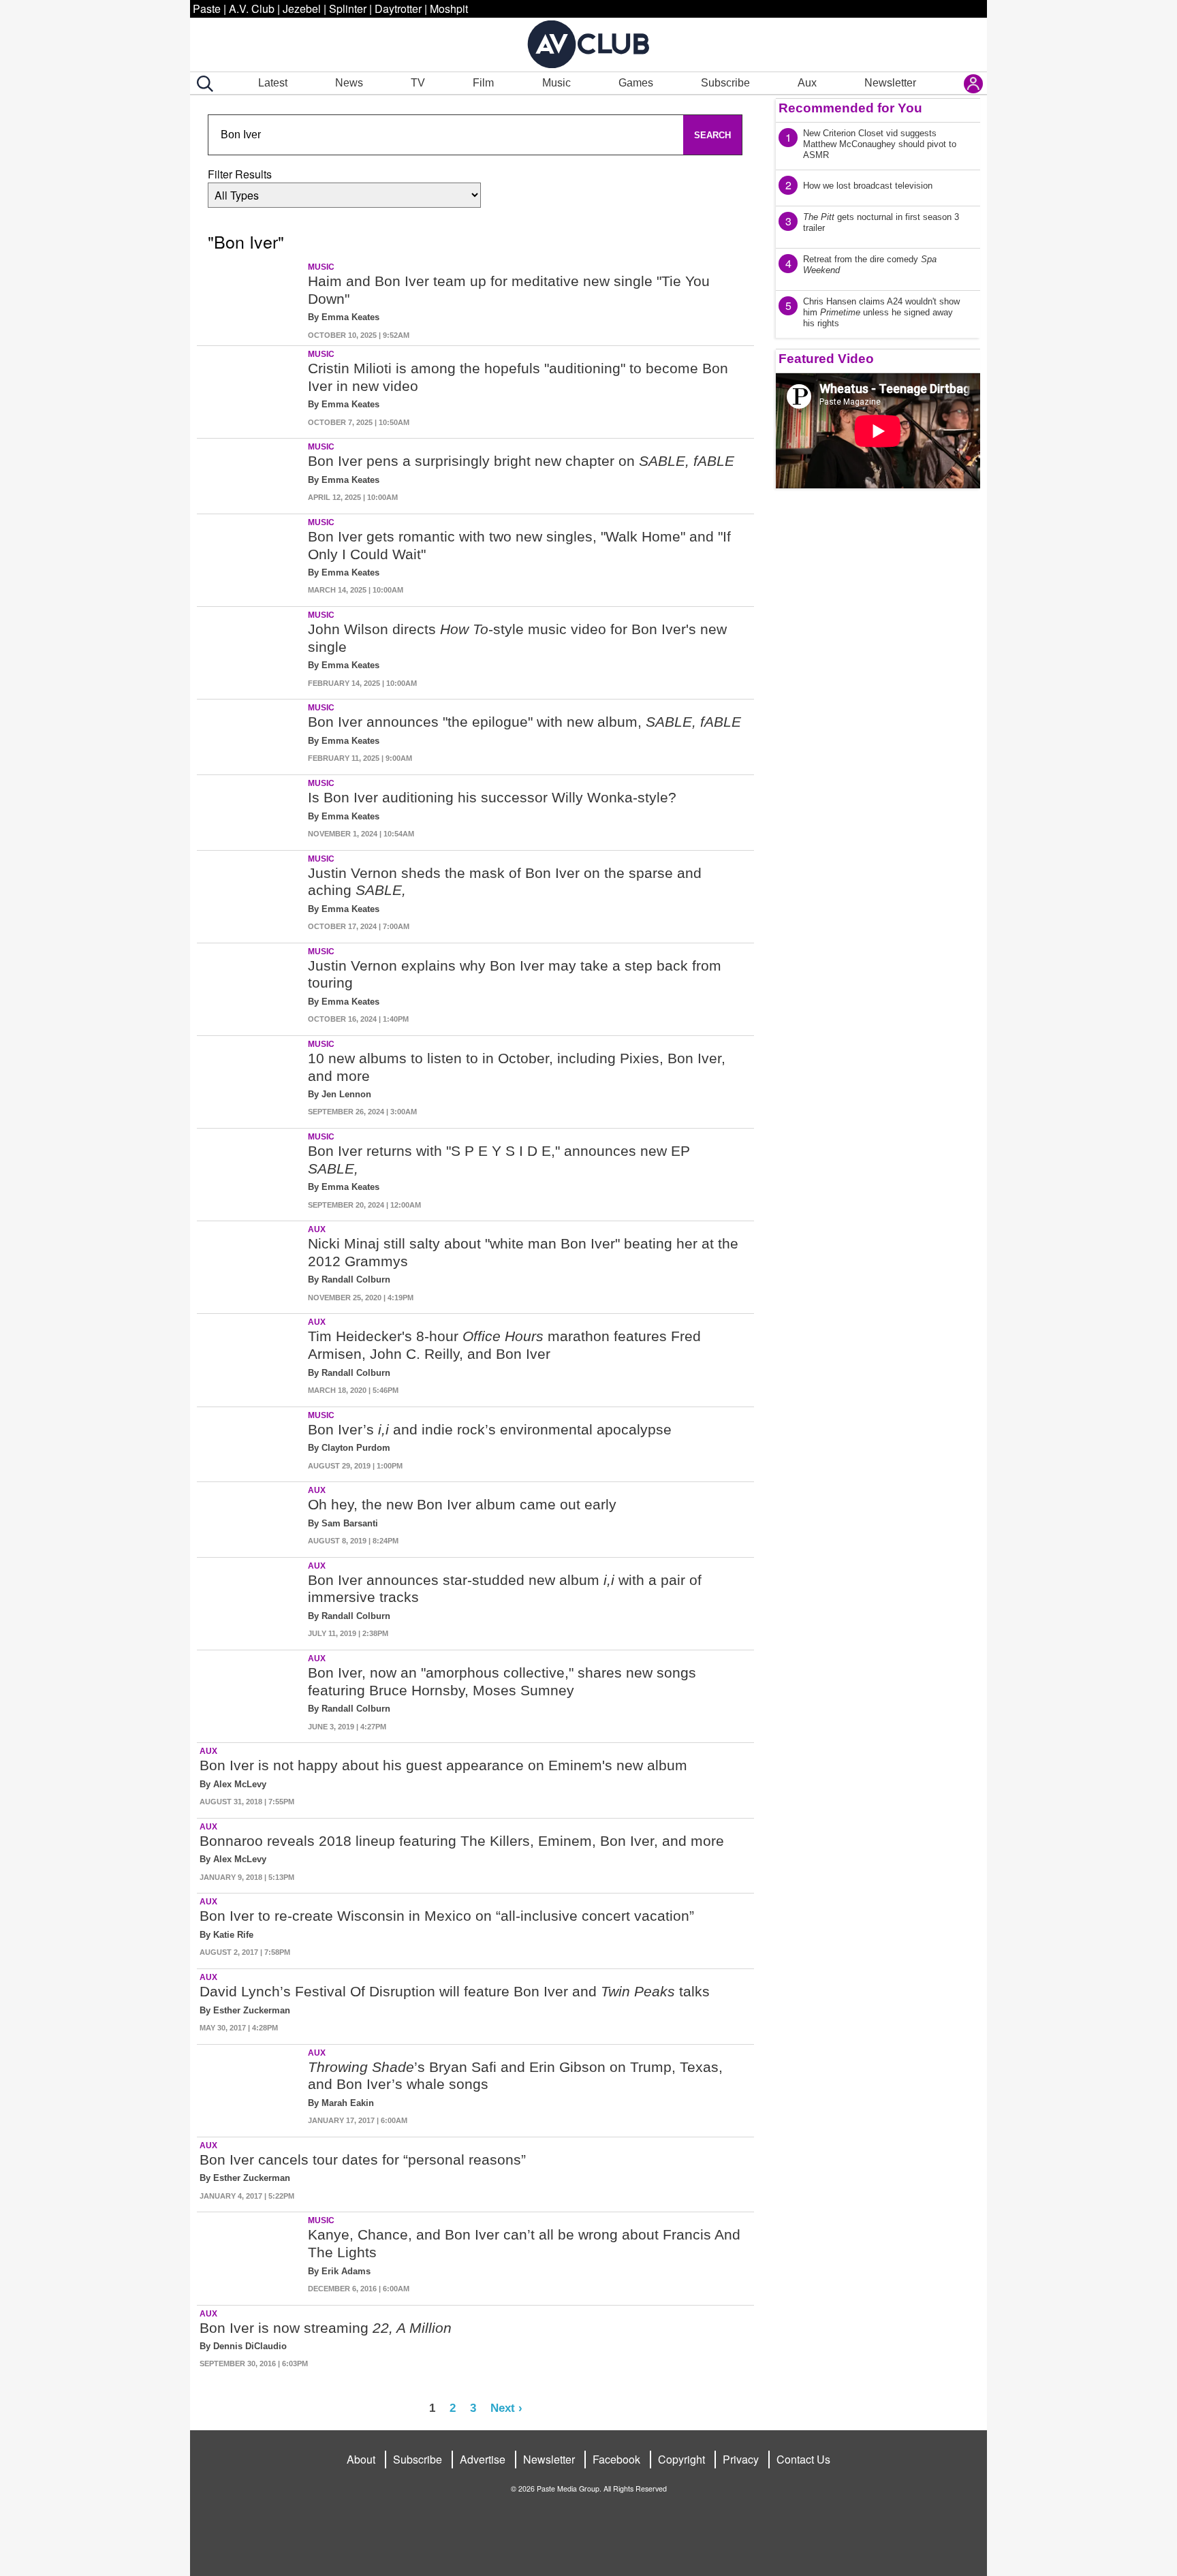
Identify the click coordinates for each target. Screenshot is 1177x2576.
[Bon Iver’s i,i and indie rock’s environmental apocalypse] (251, 1442)
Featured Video (826, 359)
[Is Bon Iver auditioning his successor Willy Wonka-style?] (251, 810)
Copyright (681, 2459)
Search (712, 135)
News (349, 83)
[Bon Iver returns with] (251, 1172)
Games (636, 83)
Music (556, 83)
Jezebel (302, 9)
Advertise (483, 2459)
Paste (207, 9)
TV (418, 83)
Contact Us (803, 2459)
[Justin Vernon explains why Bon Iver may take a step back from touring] (251, 987)
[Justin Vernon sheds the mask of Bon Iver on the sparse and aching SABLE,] (251, 894)
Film (483, 83)
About (361, 2459)
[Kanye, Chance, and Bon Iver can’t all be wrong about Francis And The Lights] (251, 2256)
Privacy (741, 2459)
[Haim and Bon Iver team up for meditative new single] (251, 302)
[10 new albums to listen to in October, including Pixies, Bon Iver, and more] (251, 1079)
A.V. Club (252, 9)
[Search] (202, 84)
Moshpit (449, 9)
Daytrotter (398, 9)
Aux (807, 83)
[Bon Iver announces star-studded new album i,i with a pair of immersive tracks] (251, 1601)
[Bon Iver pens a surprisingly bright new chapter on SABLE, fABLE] (251, 473)
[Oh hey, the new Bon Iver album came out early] (251, 1517)
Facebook (616, 2459)
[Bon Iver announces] (251, 734)
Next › (506, 2408)
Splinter (348, 9)
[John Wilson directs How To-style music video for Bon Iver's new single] (251, 650)
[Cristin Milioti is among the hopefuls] (251, 389)
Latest (273, 83)
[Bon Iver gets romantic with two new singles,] (251, 557)
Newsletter (890, 83)
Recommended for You (850, 108)
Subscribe (725, 83)
